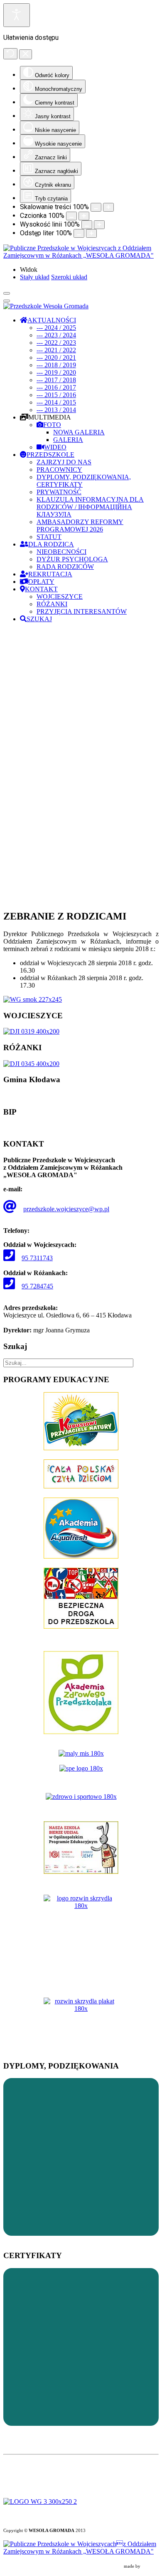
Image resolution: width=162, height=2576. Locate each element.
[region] (81, 766)
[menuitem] (48, 320)
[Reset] (10, 54)
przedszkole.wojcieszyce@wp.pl (66, 1209)
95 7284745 (37, 1286)
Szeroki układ (69, 277)
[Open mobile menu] (7, 293)
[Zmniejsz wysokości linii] (87, 225)
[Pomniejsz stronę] (96, 207)
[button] (81, 883)
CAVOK (150, 2566)
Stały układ (35, 277)
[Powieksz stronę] (108, 207)
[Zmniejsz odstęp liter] (79, 233)
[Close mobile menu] (7, 301)
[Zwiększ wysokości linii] (99, 225)
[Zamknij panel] (26, 54)
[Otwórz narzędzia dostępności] (17, 15)
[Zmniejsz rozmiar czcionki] (71, 216)
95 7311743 (37, 1258)
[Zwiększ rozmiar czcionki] (84, 216)
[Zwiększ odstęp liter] (91, 233)
